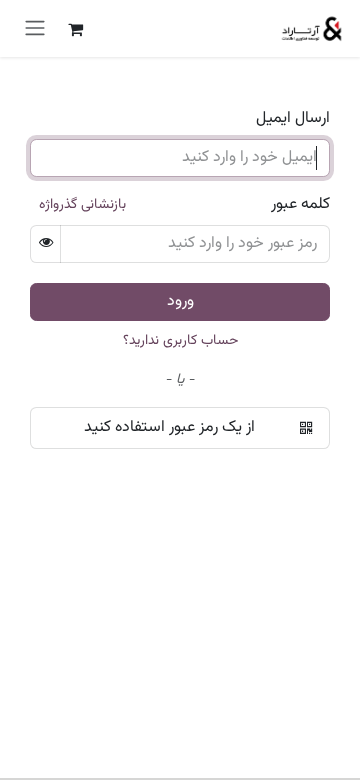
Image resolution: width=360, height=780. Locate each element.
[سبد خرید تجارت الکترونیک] (75, 29)
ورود (180, 301)
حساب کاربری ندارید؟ (180, 341)
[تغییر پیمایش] (35, 28)
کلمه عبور (300, 205)
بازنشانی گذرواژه (82, 205)
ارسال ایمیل (293, 119)
